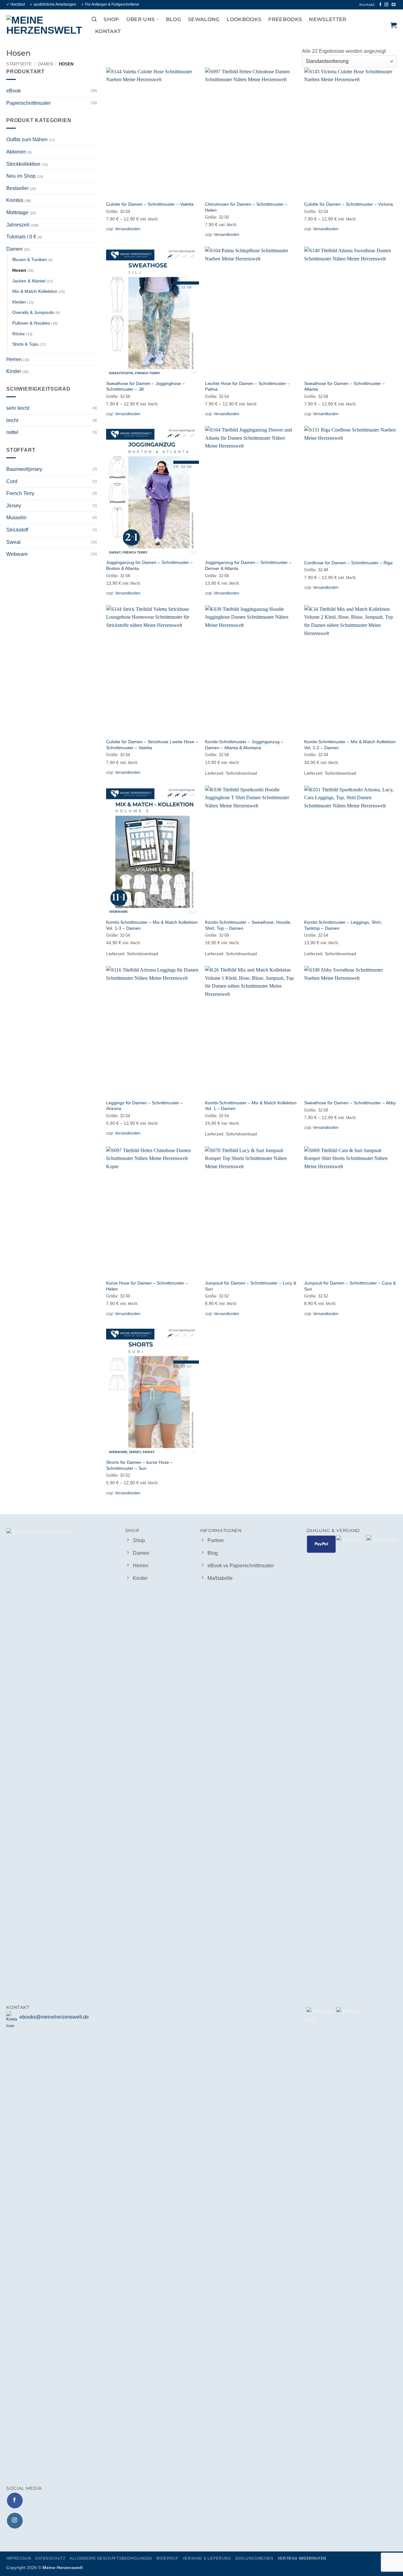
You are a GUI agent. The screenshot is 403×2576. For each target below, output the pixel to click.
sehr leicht (18, 408)
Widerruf (167, 2558)
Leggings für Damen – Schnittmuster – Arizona (145, 1106)
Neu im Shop (21, 176)
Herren (14, 359)
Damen (45, 64)
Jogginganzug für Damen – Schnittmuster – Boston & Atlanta (149, 565)
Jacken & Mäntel (29, 281)
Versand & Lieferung (207, 2558)
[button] (94, 19)
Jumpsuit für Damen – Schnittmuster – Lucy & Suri (251, 1286)
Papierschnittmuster (28, 103)
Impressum (19, 2558)
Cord (12, 481)
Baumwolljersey (24, 469)
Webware (17, 554)
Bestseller (17, 188)
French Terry (20, 493)
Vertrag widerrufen (302, 2558)
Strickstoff (17, 530)
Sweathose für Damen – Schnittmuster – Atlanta (344, 386)
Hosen (19, 270)
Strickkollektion (23, 164)
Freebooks (285, 19)
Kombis (15, 200)
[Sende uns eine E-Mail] (394, 5)
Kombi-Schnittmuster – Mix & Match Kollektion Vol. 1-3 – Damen (152, 925)
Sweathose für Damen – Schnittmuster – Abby (350, 1103)
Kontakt (367, 5)
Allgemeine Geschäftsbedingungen (111, 2558)
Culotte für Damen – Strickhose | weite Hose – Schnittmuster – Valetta (152, 745)
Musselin (16, 518)
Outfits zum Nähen (27, 139)
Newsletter (328, 19)
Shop (111, 19)
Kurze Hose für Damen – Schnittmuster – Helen (147, 1286)
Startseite (19, 64)
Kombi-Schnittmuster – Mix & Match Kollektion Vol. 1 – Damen (251, 1106)
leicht (12, 420)
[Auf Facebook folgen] (380, 5)
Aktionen (16, 152)
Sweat (13, 542)
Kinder (14, 371)
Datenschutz (50, 2558)
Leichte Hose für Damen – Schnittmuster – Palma (247, 386)
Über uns (141, 19)
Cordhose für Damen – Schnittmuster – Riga (348, 563)
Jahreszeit (18, 224)
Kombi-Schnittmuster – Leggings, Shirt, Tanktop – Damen (343, 925)
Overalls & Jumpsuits (33, 312)
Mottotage (17, 212)
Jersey (14, 505)
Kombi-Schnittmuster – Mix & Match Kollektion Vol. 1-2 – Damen (350, 745)
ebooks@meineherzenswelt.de (54, 2017)
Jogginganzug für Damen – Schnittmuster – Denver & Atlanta (248, 565)
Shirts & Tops (25, 344)
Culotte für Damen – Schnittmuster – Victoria (349, 204)
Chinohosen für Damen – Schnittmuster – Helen (246, 207)
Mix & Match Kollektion (35, 291)
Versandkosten (128, 229)
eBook (14, 91)
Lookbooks (244, 19)
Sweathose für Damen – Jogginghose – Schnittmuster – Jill (145, 386)
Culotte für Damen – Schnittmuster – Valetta (150, 204)
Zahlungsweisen (254, 2558)
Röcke (19, 333)
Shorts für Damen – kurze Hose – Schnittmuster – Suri (139, 1465)
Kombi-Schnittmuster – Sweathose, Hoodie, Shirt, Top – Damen (248, 925)
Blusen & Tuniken (30, 259)
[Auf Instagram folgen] (387, 5)
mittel (12, 432)
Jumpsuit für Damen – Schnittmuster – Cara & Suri (350, 1286)
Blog (173, 19)
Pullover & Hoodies (31, 323)
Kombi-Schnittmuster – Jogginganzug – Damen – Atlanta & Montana (244, 745)
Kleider (19, 302)
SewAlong (204, 19)
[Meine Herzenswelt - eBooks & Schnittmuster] (44, 25)
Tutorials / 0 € (21, 237)
